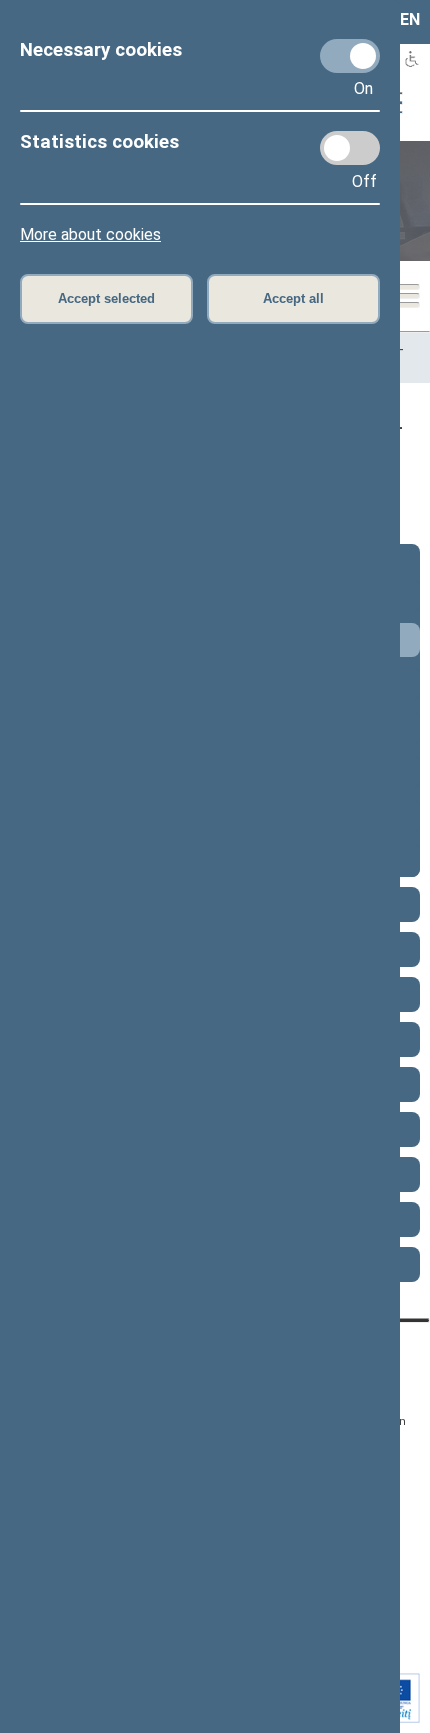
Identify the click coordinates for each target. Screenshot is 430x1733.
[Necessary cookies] (350, 56)
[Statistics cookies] (350, 148)
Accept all (293, 298)
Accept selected (106, 298)
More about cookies (90, 234)
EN (410, 19)
